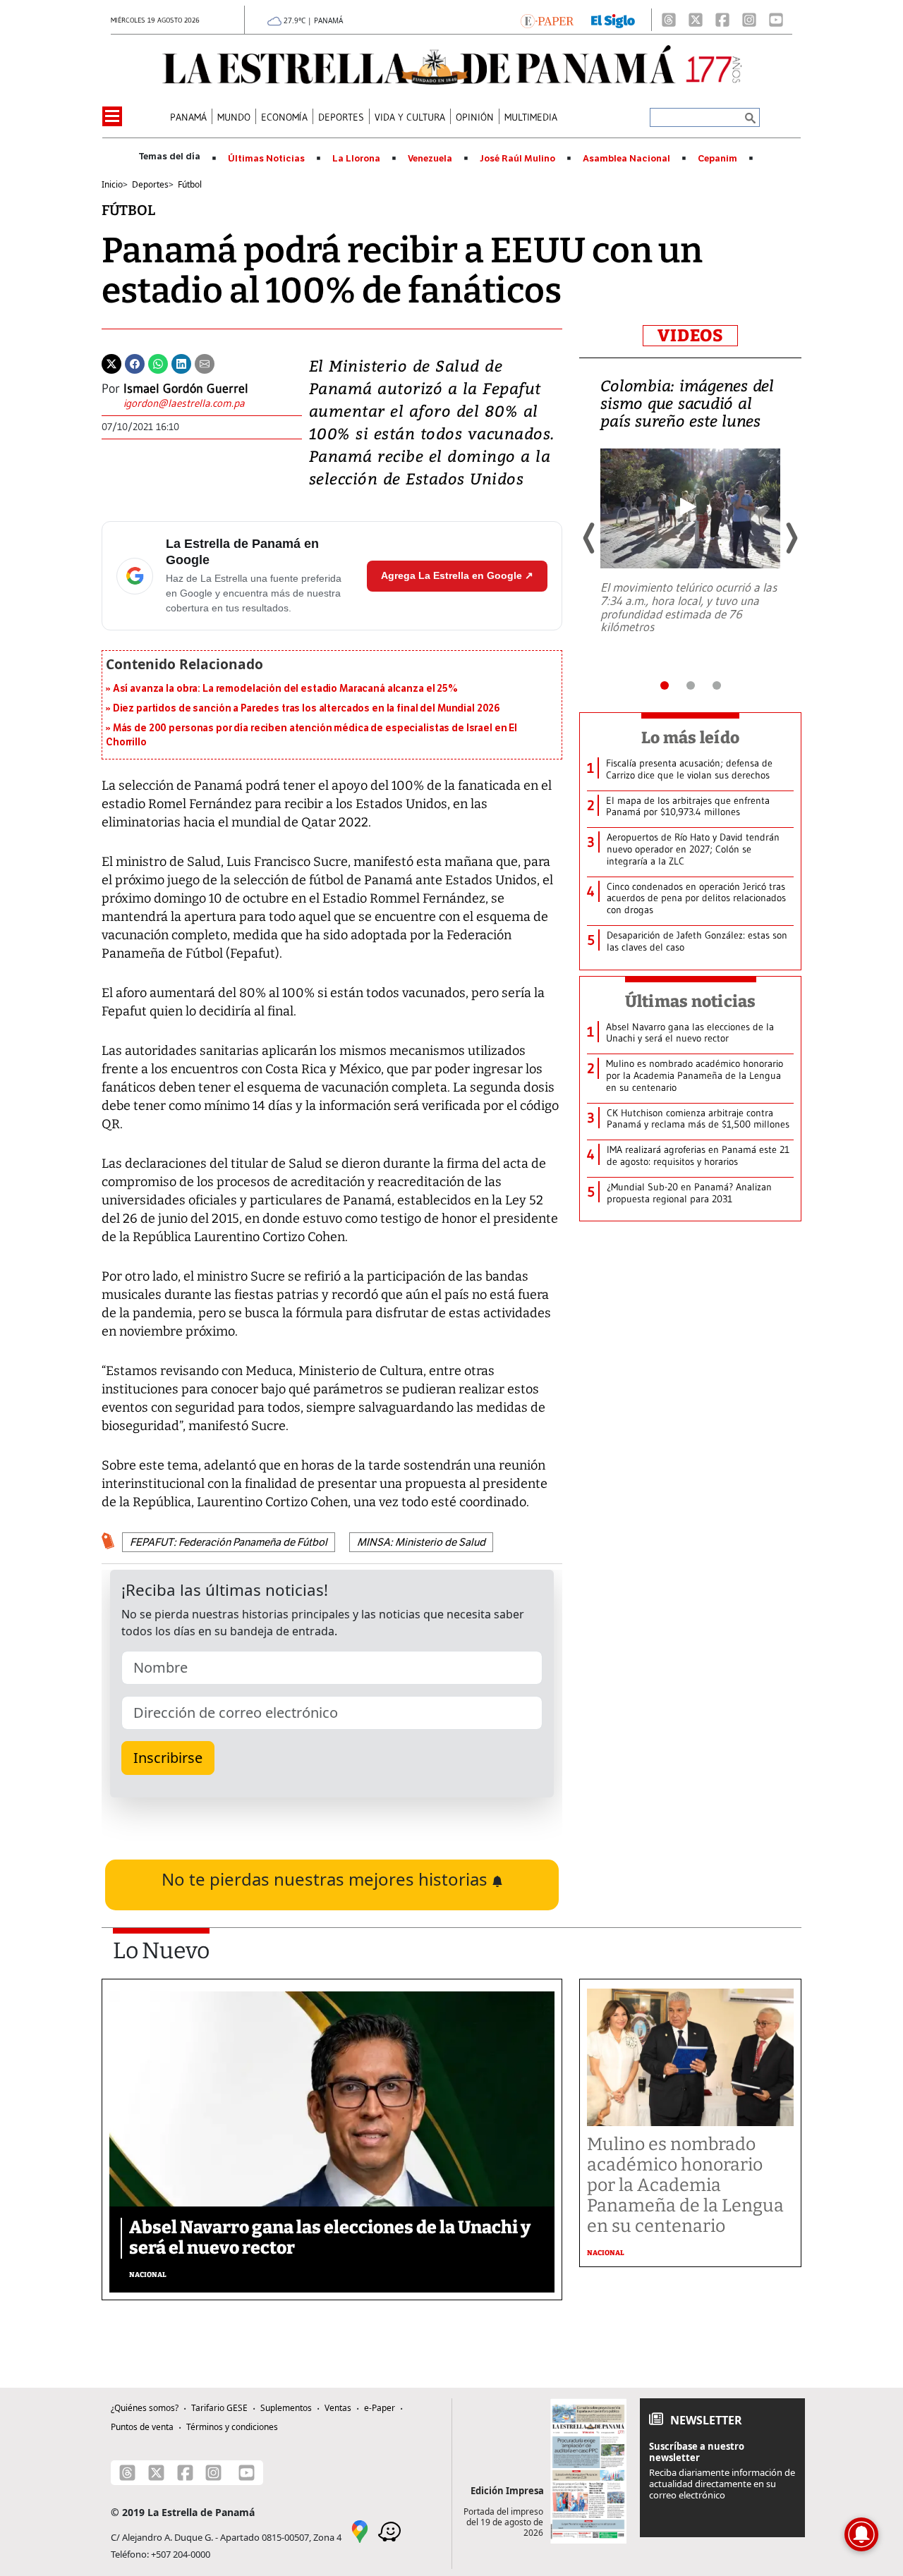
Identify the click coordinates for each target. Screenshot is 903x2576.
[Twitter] (111, 362)
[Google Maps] (360, 2531)
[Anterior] (590, 538)
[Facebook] (722, 20)
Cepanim (717, 159)
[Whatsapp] (158, 362)
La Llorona (356, 159)
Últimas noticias (691, 1001)
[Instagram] (749, 20)
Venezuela (430, 159)
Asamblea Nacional (626, 159)
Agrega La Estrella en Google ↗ (457, 575)
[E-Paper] (547, 20)
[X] (696, 20)
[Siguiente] (791, 538)
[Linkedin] (181, 362)
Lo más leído (690, 738)
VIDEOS (690, 336)
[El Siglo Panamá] (613, 20)
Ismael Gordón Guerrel (186, 389)
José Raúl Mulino (517, 159)
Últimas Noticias (266, 159)
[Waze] (389, 2531)
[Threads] (669, 20)
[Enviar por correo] (205, 362)
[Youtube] (776, 20)
